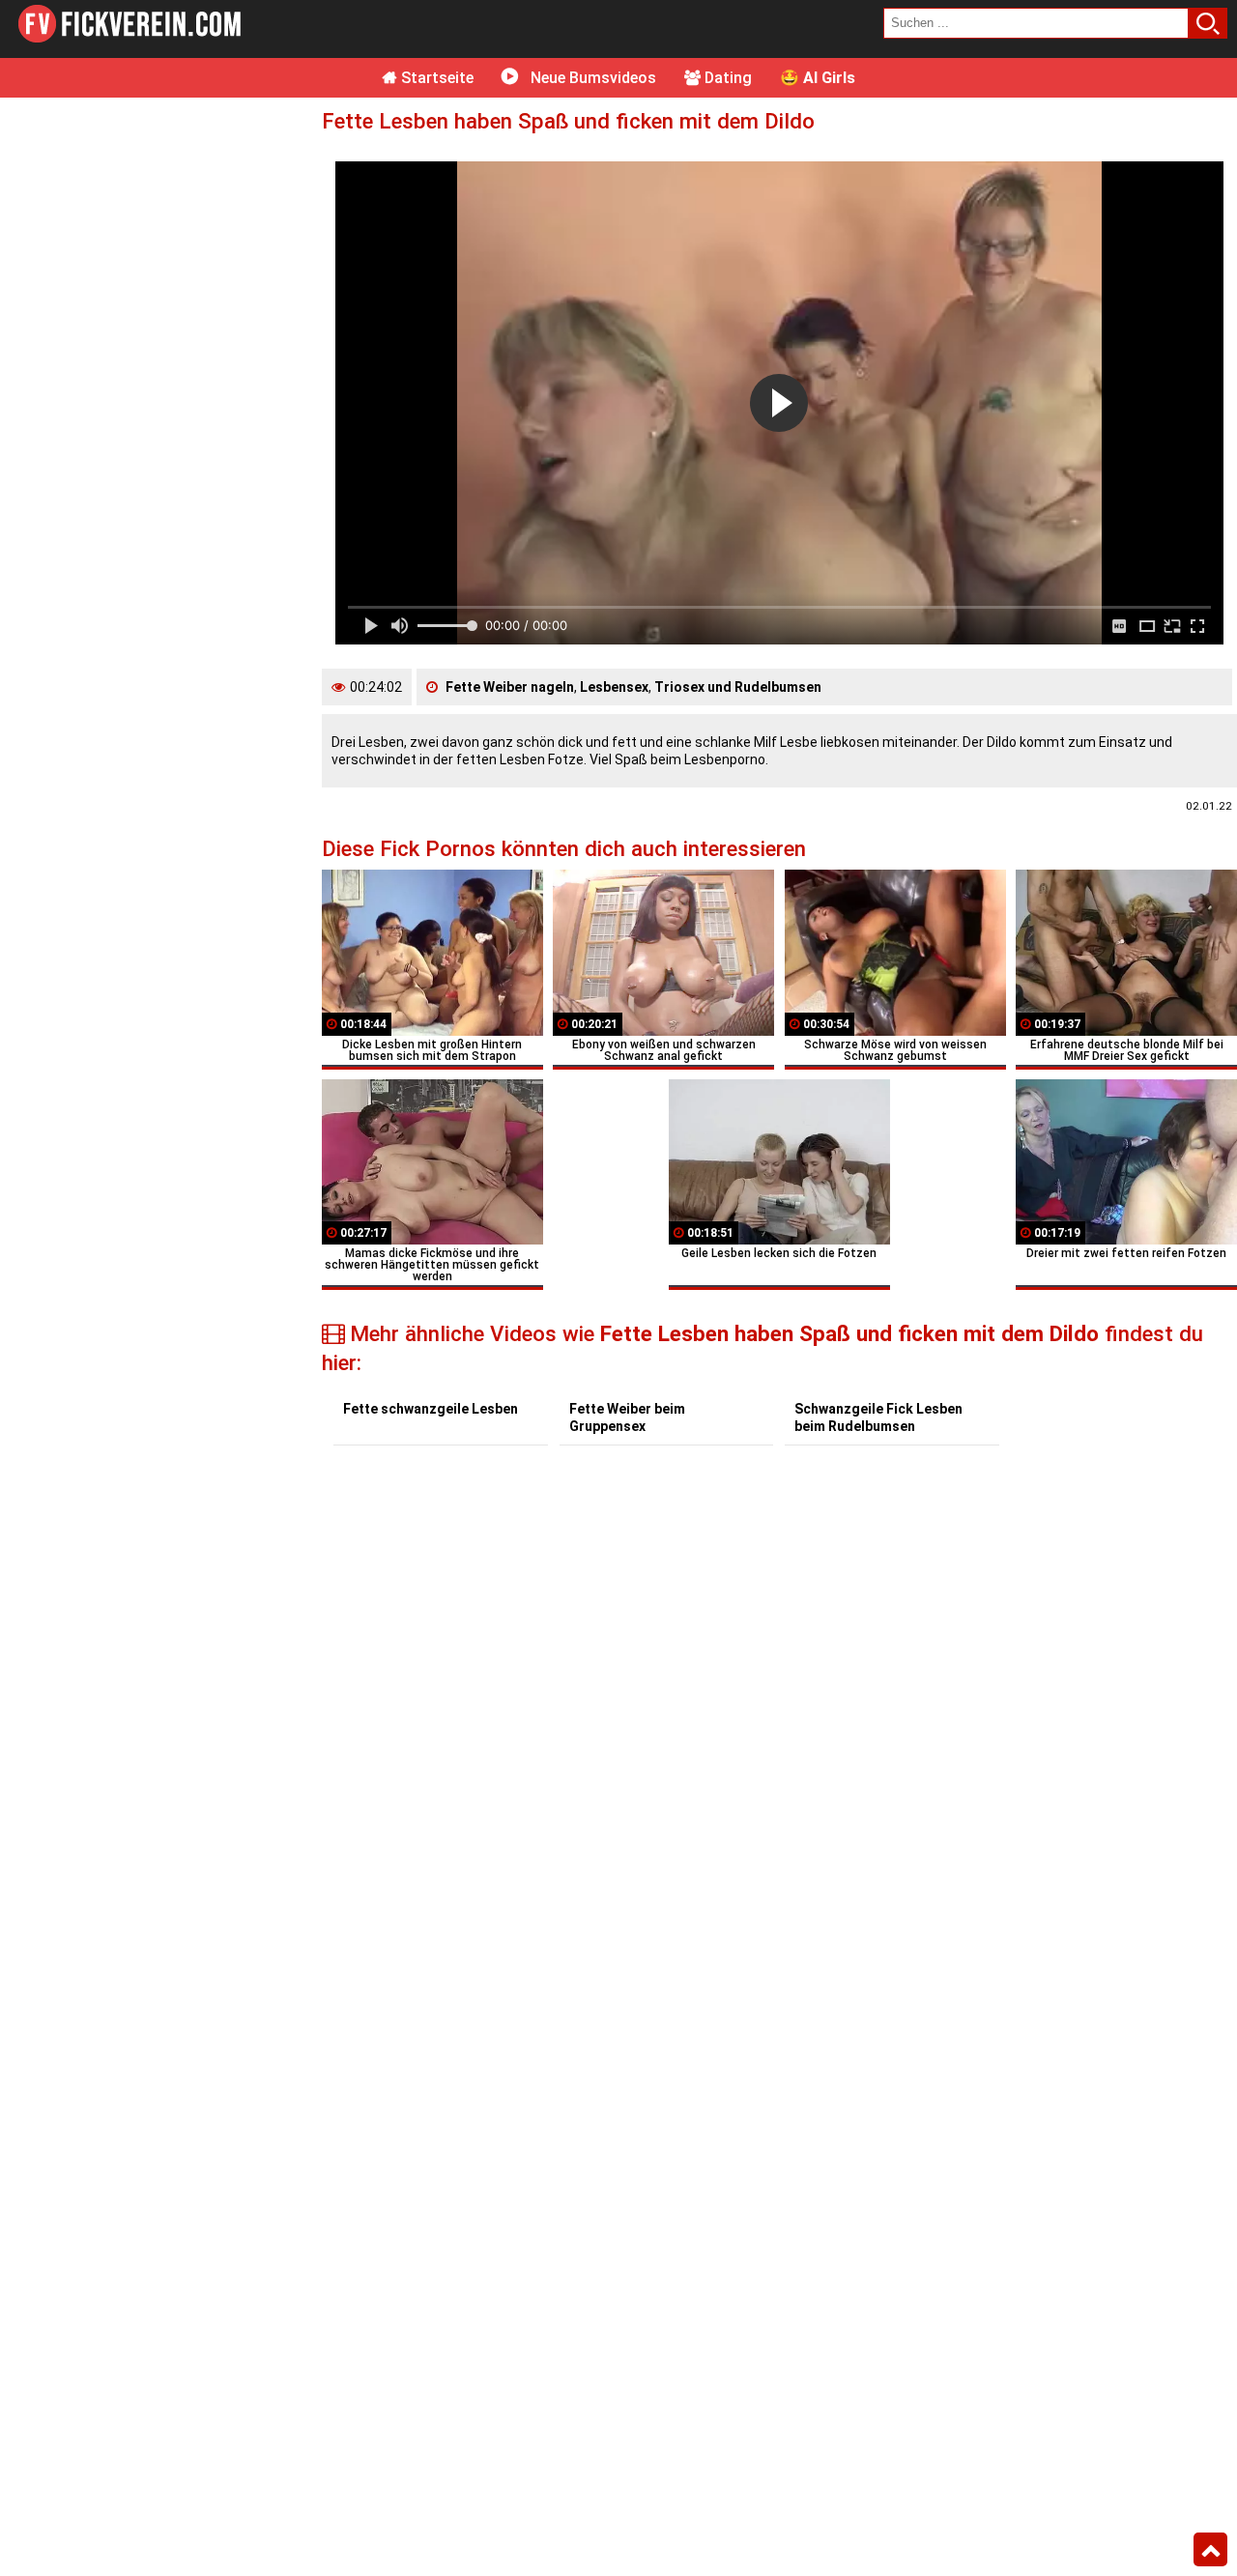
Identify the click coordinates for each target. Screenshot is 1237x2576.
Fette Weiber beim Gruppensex (627, 1417)
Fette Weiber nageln (510, 687)
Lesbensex (614, 687)
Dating (726, 78)
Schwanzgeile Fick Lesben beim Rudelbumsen (878, 1417)
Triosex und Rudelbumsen (738, 687)
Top (1210, 2550)
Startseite (435, 78)
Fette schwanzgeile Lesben (431, 1409)
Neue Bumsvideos (591, 78)
